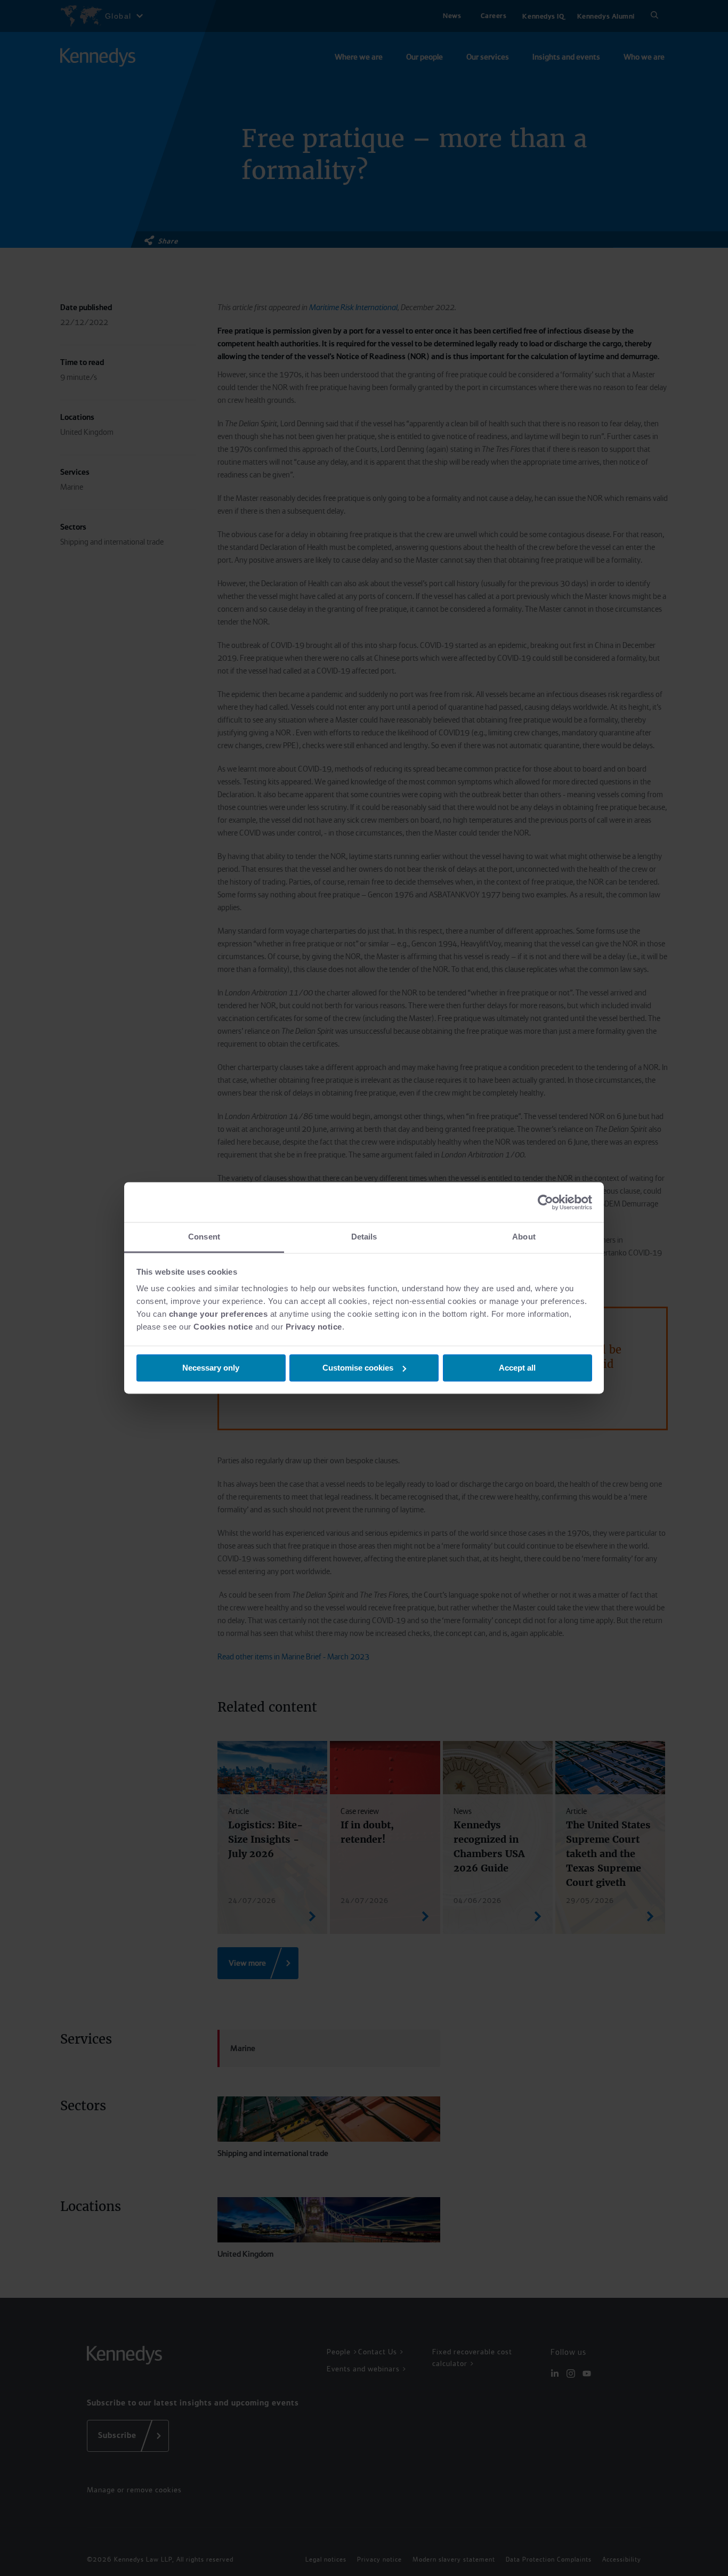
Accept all (517, 1368)
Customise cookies (358, 1368)
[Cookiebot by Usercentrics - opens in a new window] (545, 1202)
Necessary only (211, 1368)
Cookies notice (223, 1327)
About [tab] (524, 1237)
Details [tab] (364, 1237)
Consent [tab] (204, 1237)
